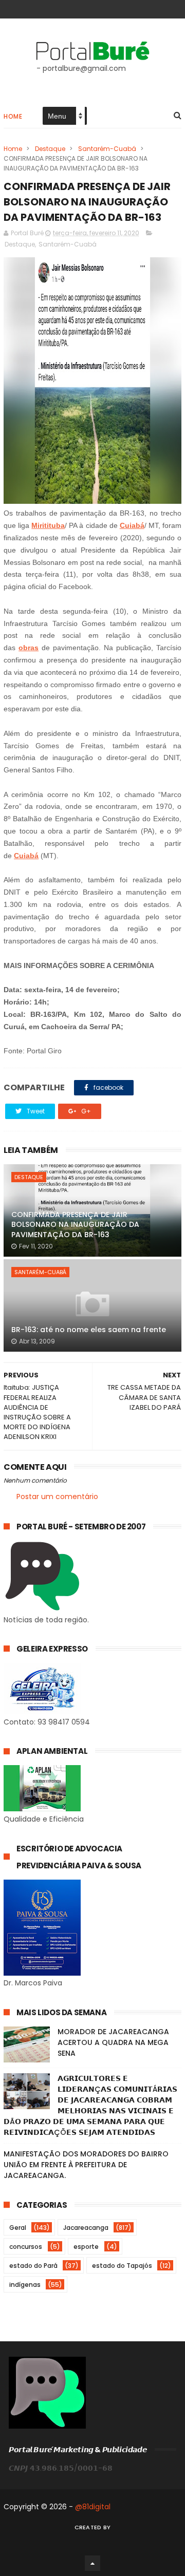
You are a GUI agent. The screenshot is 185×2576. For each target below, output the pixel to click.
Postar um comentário (57, 1497)
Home (13, 116)
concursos (26, 2247)
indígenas (25, 2285)
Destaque (50, 149)
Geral (18, 2228)
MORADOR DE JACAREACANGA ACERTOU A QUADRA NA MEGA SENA (113, 2042)
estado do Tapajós (122, 2266)
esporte (86, 2247)
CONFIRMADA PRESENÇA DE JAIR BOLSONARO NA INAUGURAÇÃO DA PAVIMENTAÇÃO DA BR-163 (75, 1225)
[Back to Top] (92, 2563)
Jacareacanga (86, 2228)
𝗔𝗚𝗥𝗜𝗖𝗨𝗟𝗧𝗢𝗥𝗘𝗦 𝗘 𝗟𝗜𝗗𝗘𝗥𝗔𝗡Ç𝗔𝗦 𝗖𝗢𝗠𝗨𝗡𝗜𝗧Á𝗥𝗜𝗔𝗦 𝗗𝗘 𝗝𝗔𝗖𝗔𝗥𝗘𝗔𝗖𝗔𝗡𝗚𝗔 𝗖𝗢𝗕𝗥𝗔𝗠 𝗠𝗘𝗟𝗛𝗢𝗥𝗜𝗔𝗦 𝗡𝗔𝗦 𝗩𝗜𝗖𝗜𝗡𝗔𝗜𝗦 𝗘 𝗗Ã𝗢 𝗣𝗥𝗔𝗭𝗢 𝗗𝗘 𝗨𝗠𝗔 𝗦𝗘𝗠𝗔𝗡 (90, 2105)
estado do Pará (33, 2266)
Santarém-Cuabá (107, 149)
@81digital (93, 2507)
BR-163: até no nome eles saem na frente (89, 1330)
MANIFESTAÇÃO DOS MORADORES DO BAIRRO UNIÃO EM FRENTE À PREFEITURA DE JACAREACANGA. (86, 2165)
